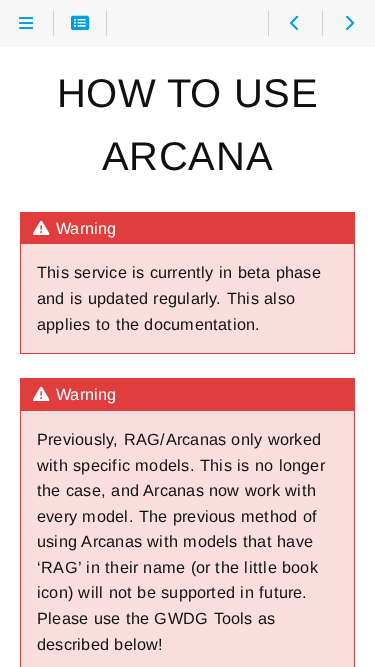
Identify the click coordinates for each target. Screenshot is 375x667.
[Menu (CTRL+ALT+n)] (26, 24)
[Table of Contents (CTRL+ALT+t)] (80, 24)
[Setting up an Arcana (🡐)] (294, 24)
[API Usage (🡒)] (348, 24)
